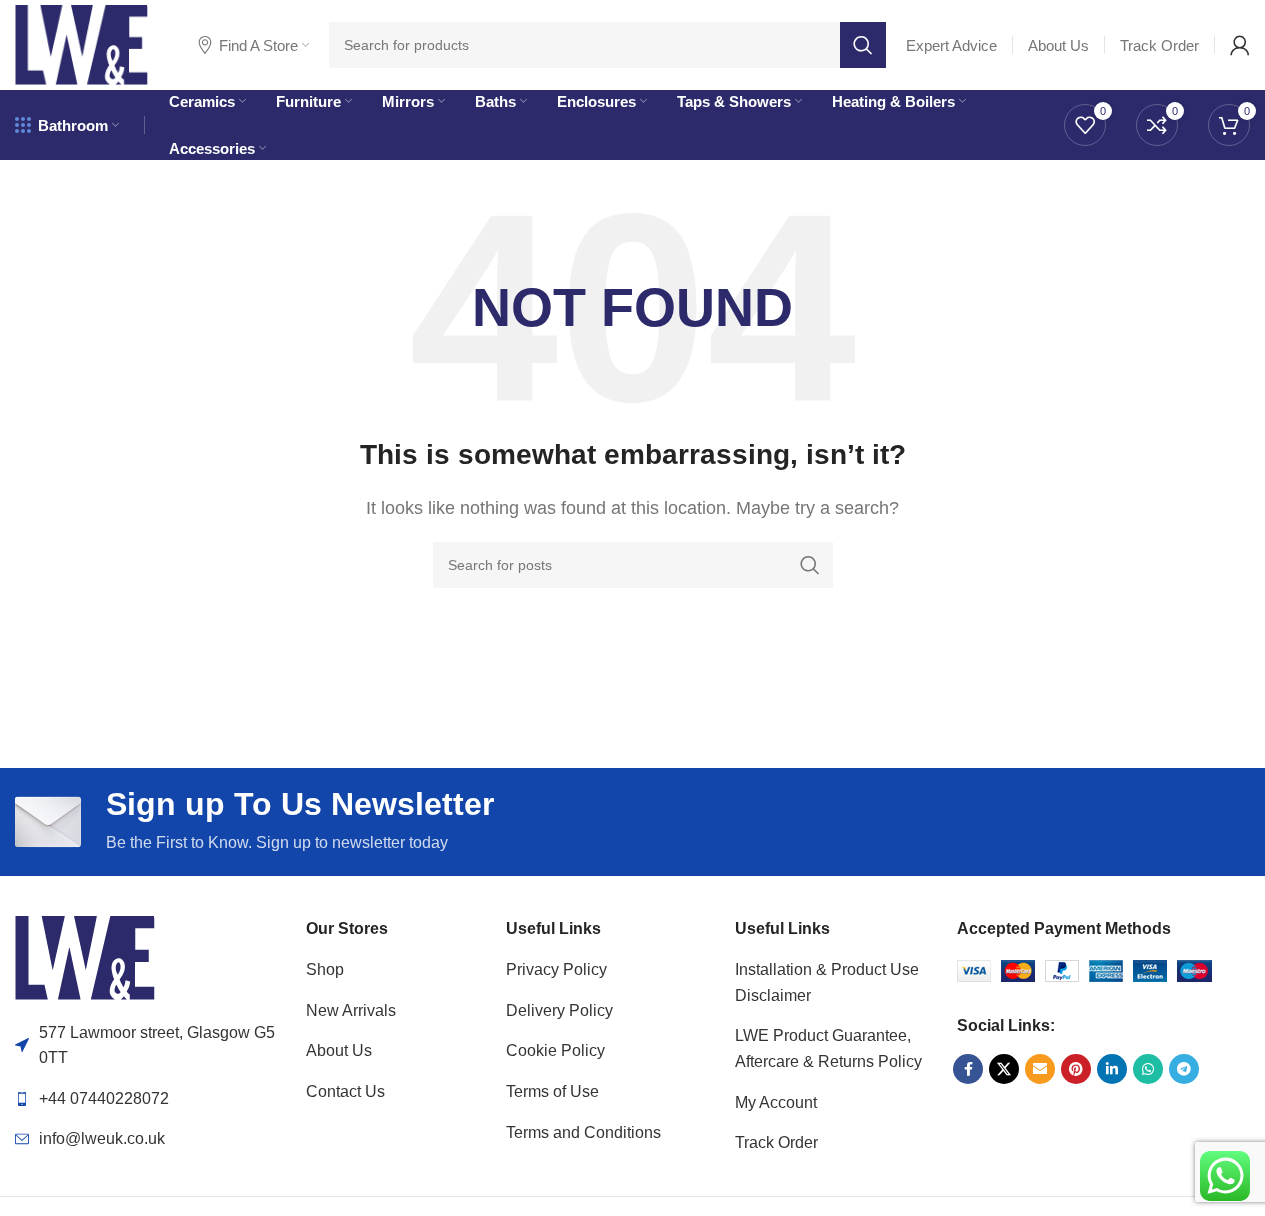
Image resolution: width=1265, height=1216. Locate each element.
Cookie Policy (555, 1050)
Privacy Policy (556, 969)
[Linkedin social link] (1112, 1069)
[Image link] (85, 956)
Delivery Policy (559, 1010)
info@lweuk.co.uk (102, 1138)
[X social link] (1004, 1069)
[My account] (1240, 45)
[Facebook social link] (968, 1069)
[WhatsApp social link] (1148, 1069)
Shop (325, 969)
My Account (776, 1102)
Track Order (776, 1142)
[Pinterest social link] (1076, 1069)
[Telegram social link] (1184, 1069)
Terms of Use (552, 1091)
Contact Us (345, 1091)
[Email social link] (1040, 1069)
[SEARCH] (863, 45)
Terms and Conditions (583, 1132)
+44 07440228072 (104, 1098)
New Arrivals (351, 1010)
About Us (339, 1050)
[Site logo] (81, 43)
